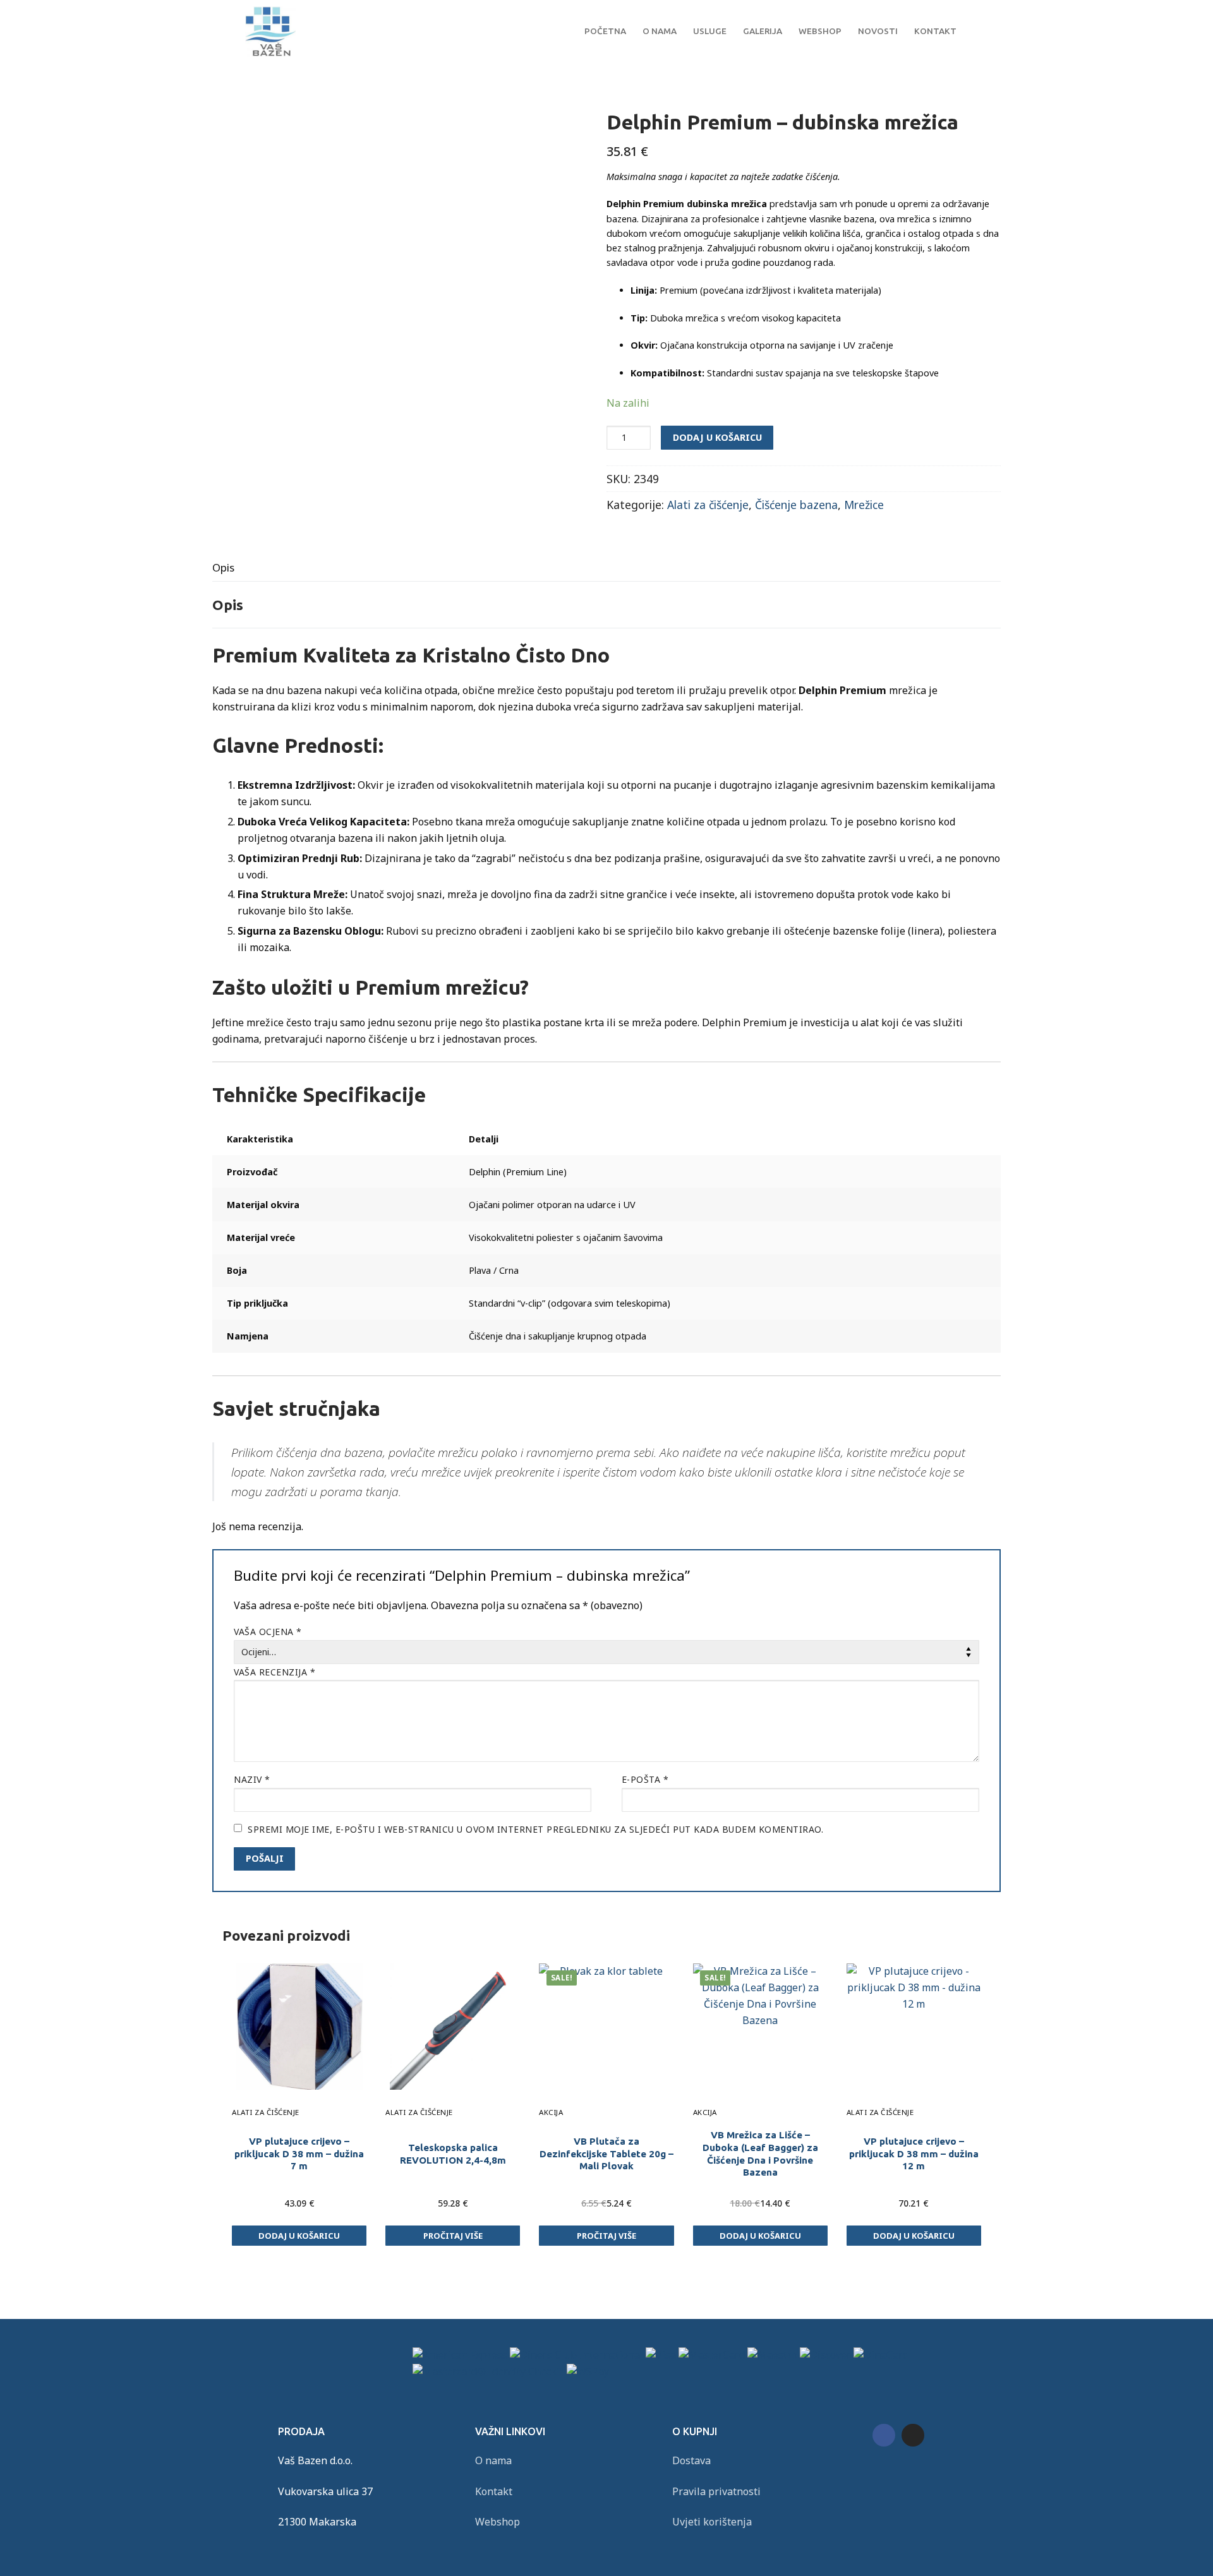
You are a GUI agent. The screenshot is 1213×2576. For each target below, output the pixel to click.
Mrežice (864, 505)
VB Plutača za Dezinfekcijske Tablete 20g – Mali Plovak (606, 2154)
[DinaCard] (881, 2355)
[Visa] (661, 2355)
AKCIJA (551, 2112)
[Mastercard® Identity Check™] (488, 2371)
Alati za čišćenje (708, 505)
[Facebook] (884, 2435)
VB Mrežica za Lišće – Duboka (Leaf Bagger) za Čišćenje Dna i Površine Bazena (760, 2154)
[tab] (223, 567)
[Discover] (825, 2355)
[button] (299, 2236)
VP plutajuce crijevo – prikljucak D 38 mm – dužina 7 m (299, 2154)
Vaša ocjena (268, 1632)
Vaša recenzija (275, 1672)
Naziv (252, 1779)
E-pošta (645, 1779)
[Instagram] (913, 2435)
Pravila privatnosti (716, 2491)
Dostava (691, 2460)
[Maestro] (772, 2355)
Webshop (498, 2522)
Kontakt (494, 2491)
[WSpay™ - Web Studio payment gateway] (588, 2371)
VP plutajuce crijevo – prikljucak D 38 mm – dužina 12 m (914, 2154)
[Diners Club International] (576, 2355)
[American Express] (460, 2355)
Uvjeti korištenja (712, 2522)
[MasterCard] (712, 2355)
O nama (493, 2460)
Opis (223, 567)
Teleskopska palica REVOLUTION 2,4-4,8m (453, 2154)
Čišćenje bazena (796, 505)
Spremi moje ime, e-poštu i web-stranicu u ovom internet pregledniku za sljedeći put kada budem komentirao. (535, 1829)
